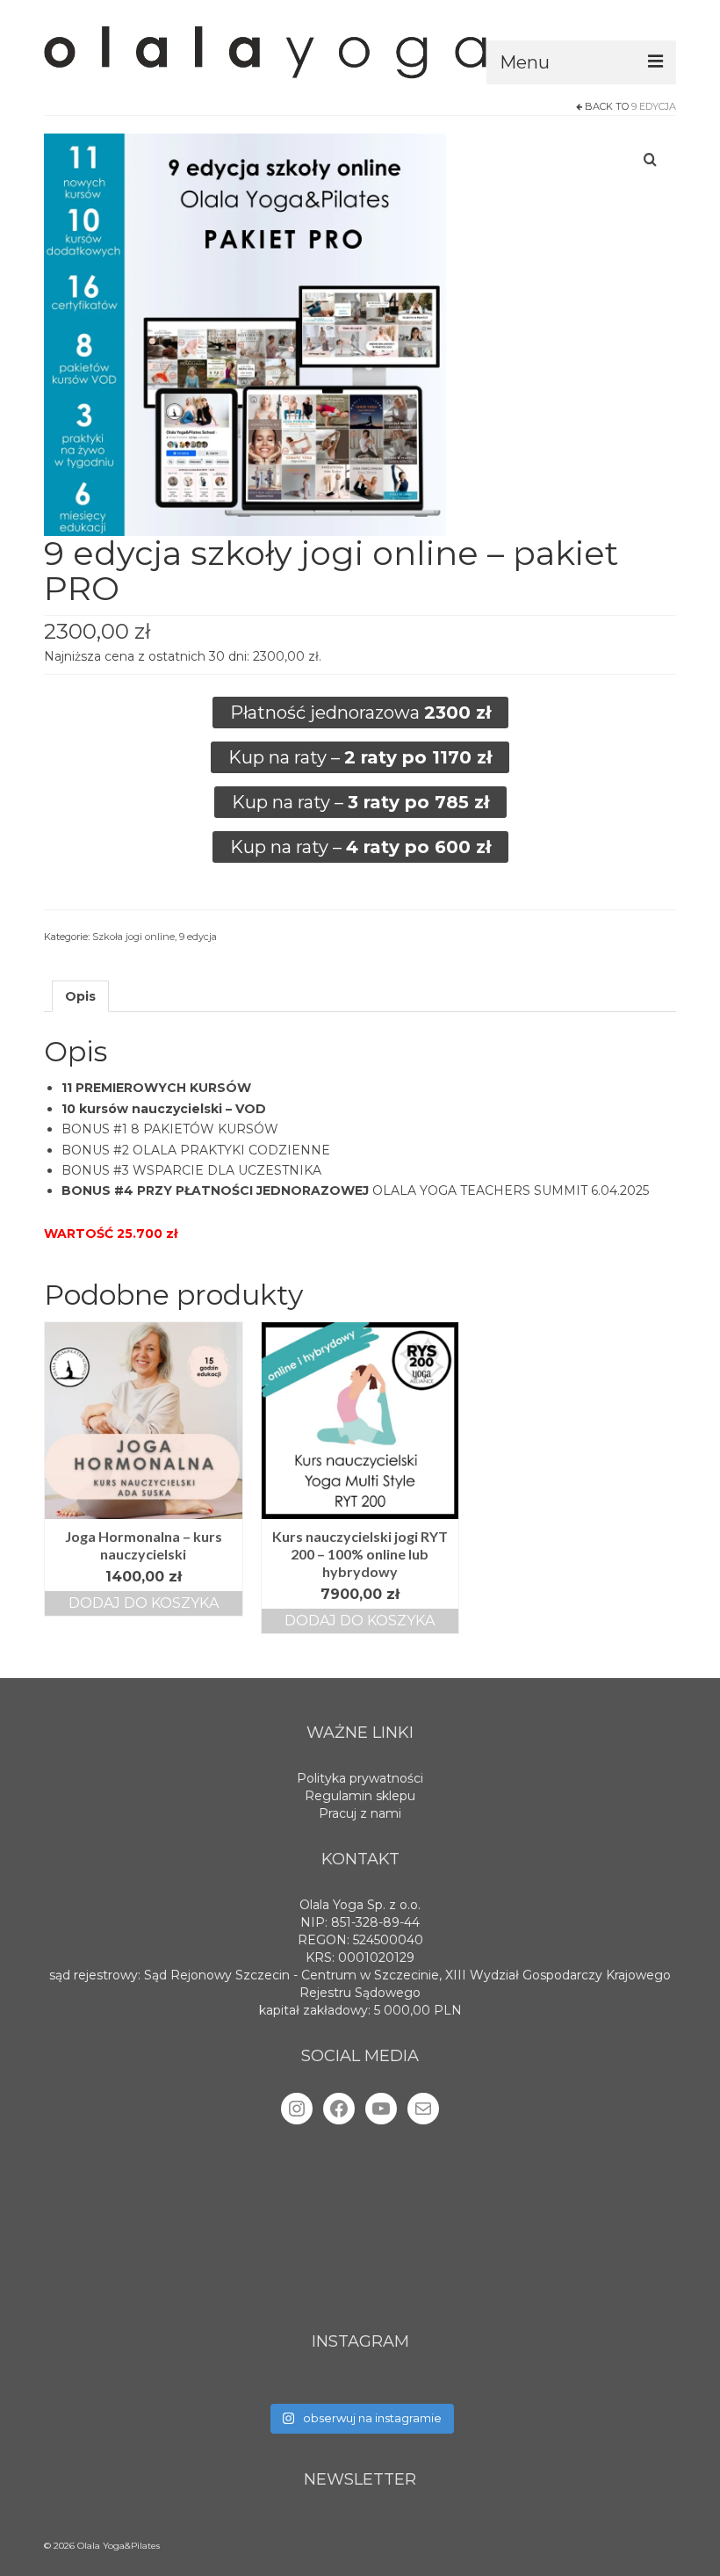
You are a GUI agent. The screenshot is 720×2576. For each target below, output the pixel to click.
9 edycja (654, 106)
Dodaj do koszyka (144, 1603)
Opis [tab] (80, 996)
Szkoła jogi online (133, 937)
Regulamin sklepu (360, 1796)
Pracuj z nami (360, 1813)
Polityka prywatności (360, 1778)
